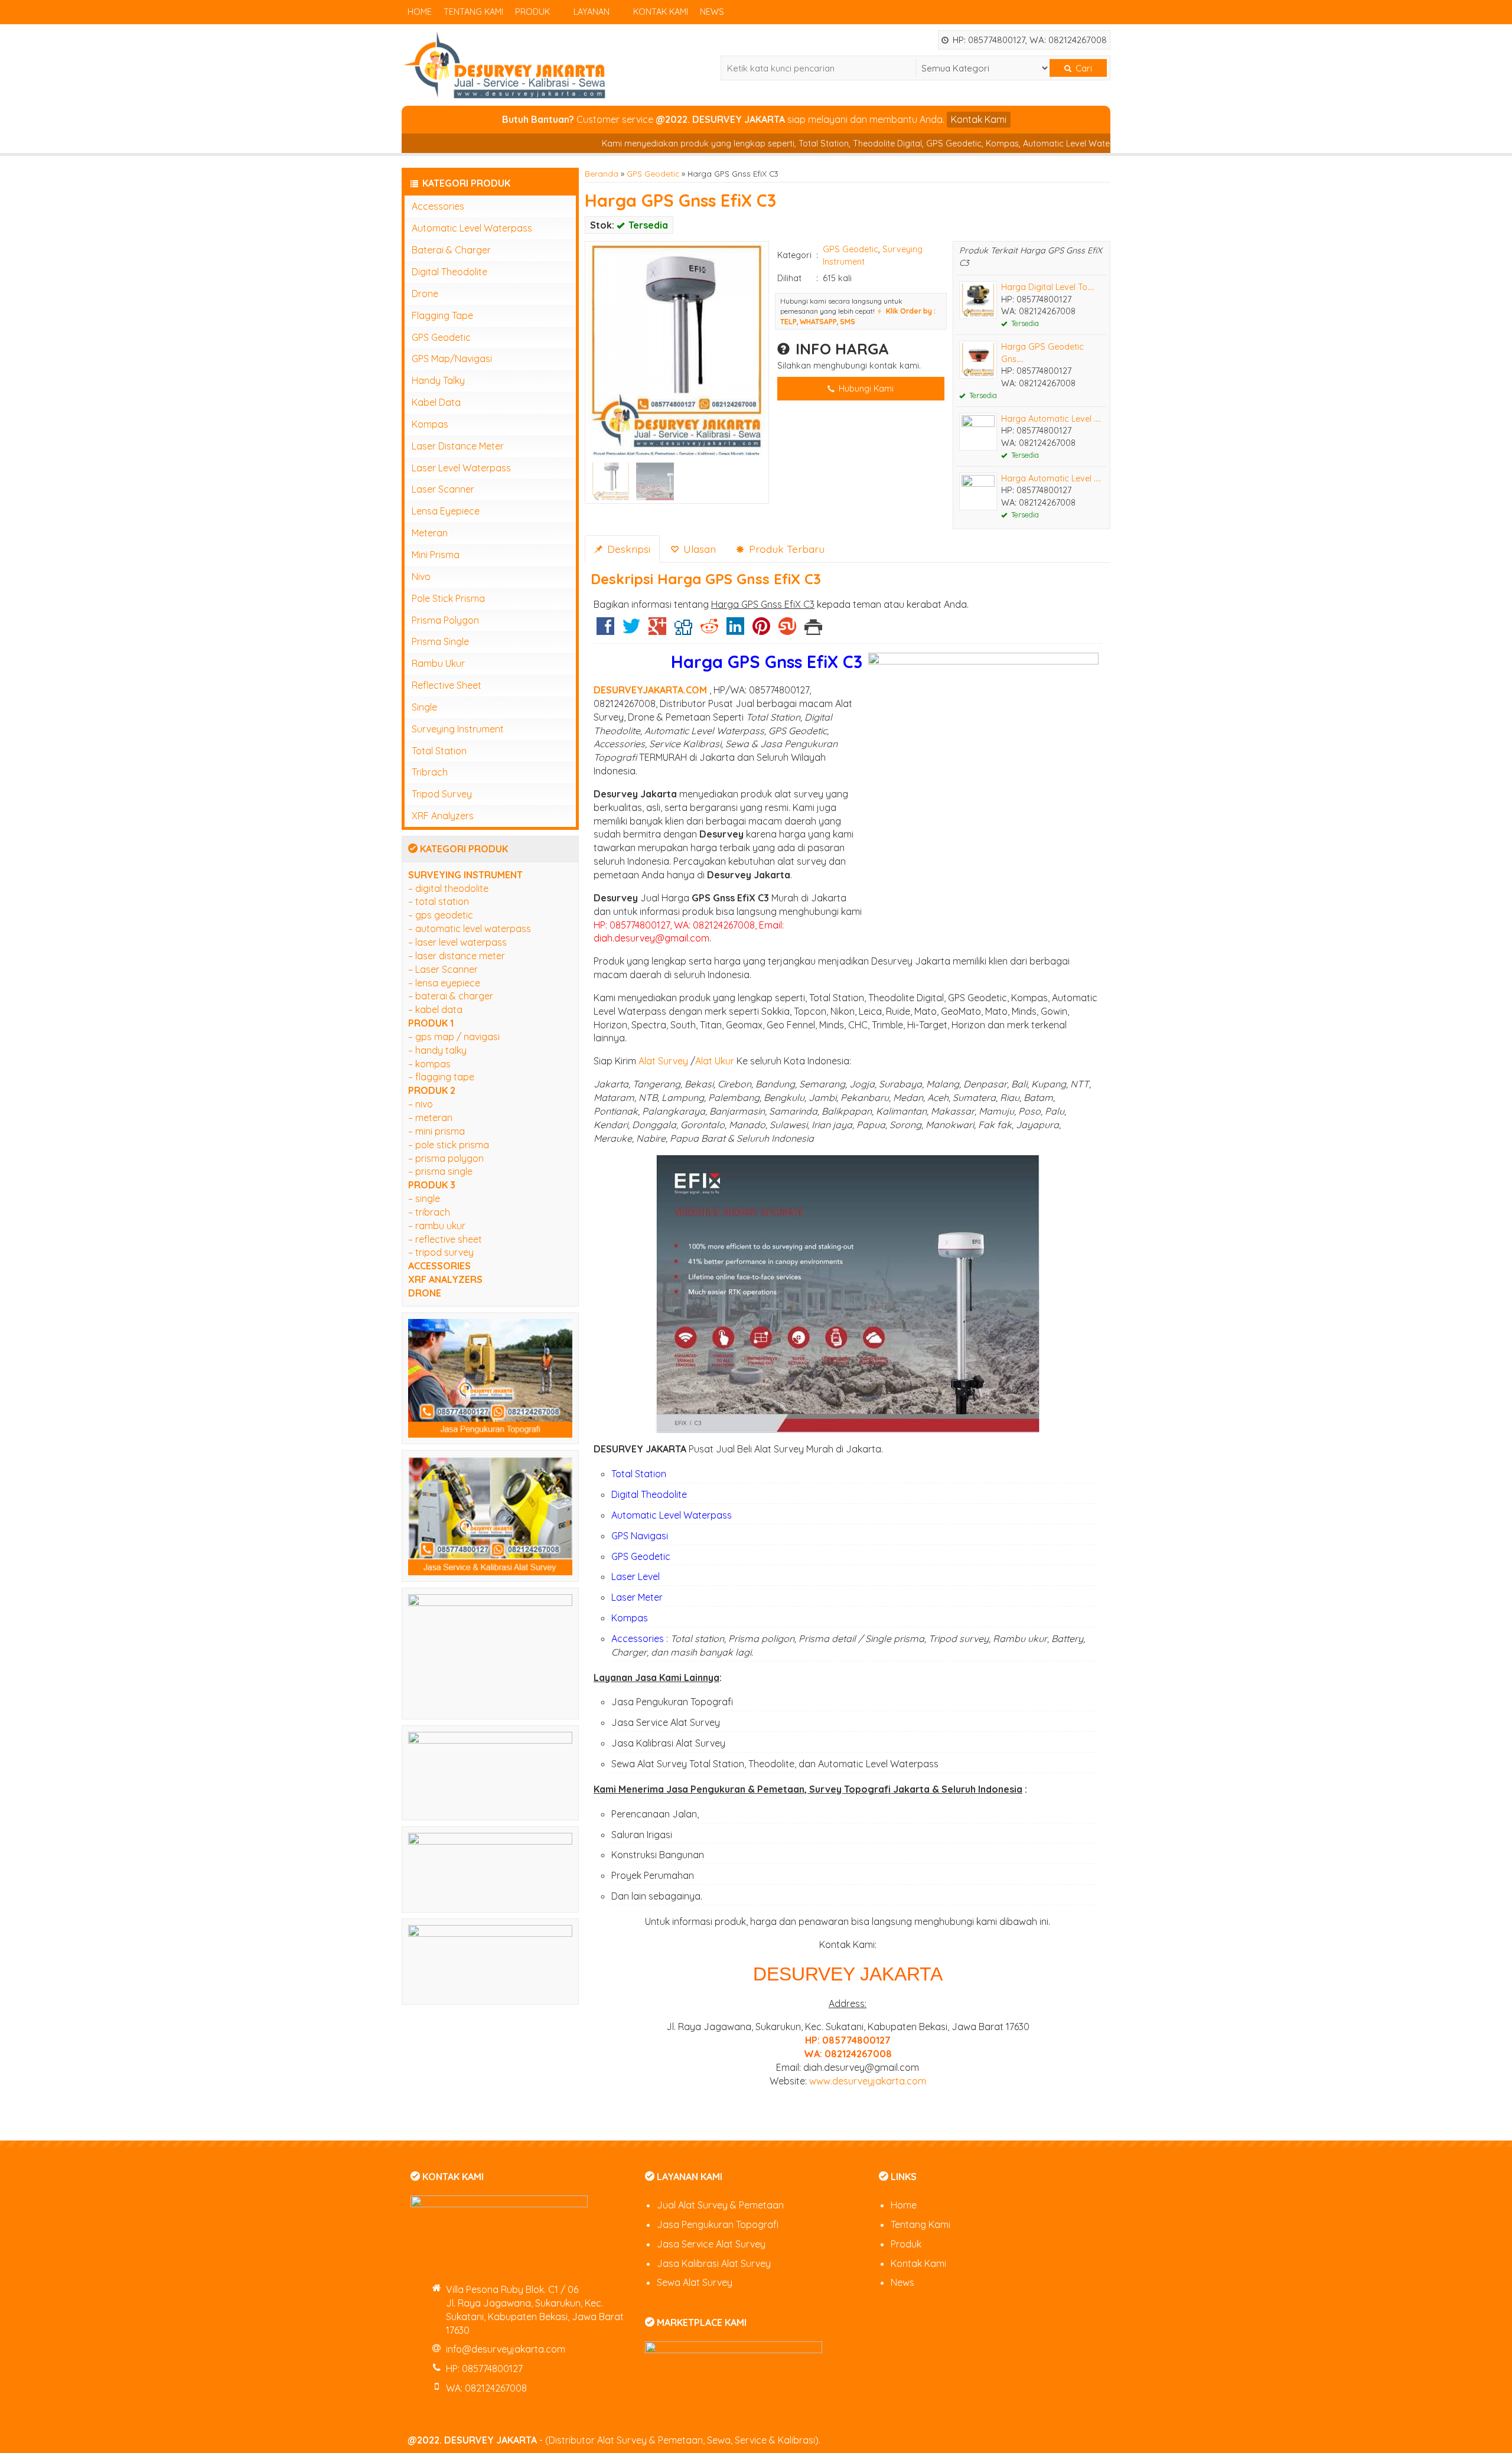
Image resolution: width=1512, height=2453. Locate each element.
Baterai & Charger (451, 250)
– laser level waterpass (457, 942)
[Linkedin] (735, 630)
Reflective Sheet (447, 685)
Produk (532, 12)
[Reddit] (709, 630)
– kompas (429, 1064)
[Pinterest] (761, 630)
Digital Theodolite (649, 1494)
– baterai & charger (451, 996)
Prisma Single (440, 641)
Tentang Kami (473, 12)
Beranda (602, 173)
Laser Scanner (443, 489)
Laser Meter (637, 1597)
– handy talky (437, 1050)
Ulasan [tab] (698, 549)
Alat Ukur (715, 1061)
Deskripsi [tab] (627, 549)
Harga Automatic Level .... (1051, 419)
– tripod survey (441, 1252)
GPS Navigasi (640, 1536)
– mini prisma (436, 1131)
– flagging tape (441, 1077)
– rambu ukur (437, 1226)
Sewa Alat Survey (695, 2282)
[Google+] (657, 630)
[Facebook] (605, 630)
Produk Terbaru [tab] (785, 549)
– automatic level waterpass (470, 929)
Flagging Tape (442, 315)
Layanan (592, 12)
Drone (425, 294)
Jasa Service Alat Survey (711, 2244)
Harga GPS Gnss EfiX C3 (680, 200)
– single (424, 1198)
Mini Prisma (436, 555)
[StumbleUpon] (787, 630)
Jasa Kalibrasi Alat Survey (714, 2263)
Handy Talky (438, 380)
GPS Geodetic (653, 173)
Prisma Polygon (445, 620)
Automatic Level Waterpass (672, 1515)
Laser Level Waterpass (461, 468)
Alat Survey (663, 1061)
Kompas (630, 1618)
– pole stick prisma (449, 1145)
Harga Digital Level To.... (1048, 287)
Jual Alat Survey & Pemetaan (720, 2205)
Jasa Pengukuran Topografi (718, 2224)
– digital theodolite (448, 888)
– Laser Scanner (443, 969)
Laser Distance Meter (458, 446)
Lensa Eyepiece (446, 511)
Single (424, 707)
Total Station (639, 1474)
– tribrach (429, 1212)
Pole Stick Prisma (448, 598)
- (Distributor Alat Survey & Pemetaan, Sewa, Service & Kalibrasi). (614, 2440)
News (712, 12)
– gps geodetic (441, 915)
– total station (439, 901)
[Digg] (683, 630)
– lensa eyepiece (444, 983)
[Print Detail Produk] (813, 630)
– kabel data (435, 1009)
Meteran (430, 533)
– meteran (430, 1118)
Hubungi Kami (865, 389)
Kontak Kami (661, 12)
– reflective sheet (445, 1239)
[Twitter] (631, 630)
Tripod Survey (442, 794)
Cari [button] (1083, 68)
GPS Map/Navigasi (452, 359)
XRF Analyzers (443, 816)
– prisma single (440, 1171)
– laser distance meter (457, 956)
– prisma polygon (446, 1158)
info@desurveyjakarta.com (506, 2349)
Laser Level (636, 1576)
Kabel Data (436, 402)
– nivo (421, 1104)
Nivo (421, 576)
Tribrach (430, 772)
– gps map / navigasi (454, 1037)
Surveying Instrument (458, 729)
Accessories (638, 1638)
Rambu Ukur (438, 663)
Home (420, 12)
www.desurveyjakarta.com (868, 2081)
